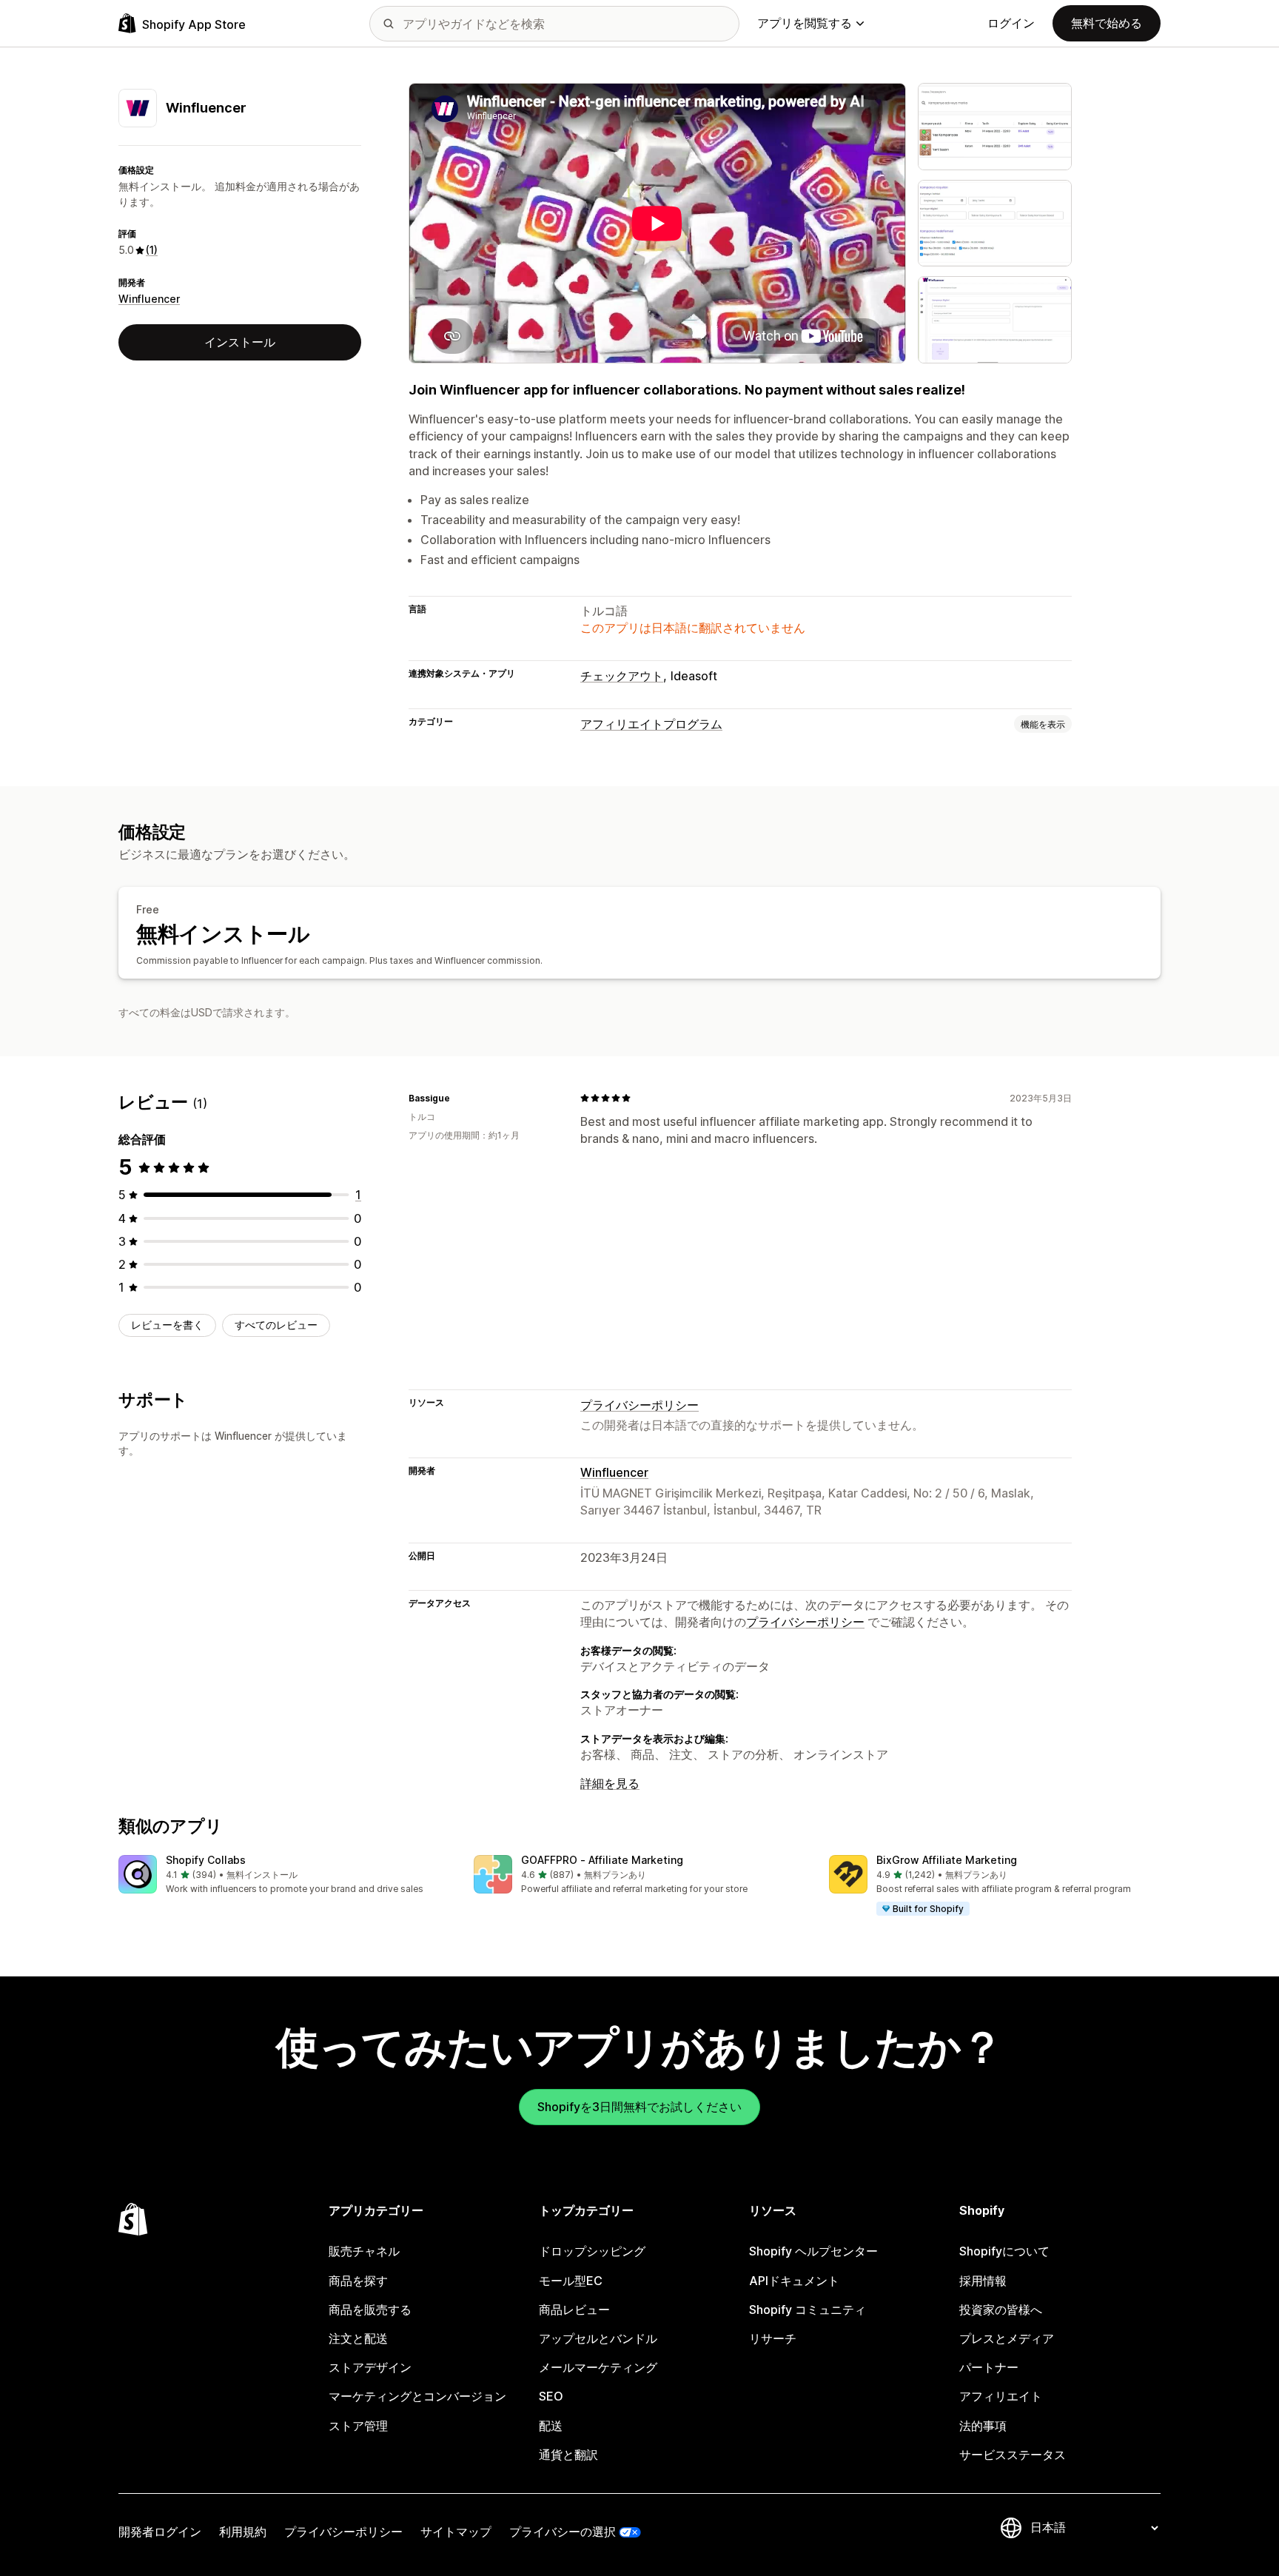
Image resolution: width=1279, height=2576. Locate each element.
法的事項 (983, 2426)
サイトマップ (456, 2532)
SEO (551, 2396)
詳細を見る (610, 1783)
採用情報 (983, 2281)
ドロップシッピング (592, 2251)
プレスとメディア (1007, 2338)
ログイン (1011, 23)
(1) (152, 250)
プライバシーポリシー (639, 1405)
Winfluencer (149, 299)
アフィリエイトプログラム (651, 724)
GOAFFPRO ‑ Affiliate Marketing (602, 1860)
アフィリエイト (1001, 2396)
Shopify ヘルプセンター (813, 2251)
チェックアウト (622, 676)
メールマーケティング (598, 2367)
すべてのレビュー (276, 1325)
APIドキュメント (794, 2281)
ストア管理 (358, 2426)
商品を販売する (370, 2310)
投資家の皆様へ (1001, 2310)
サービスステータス (1013, 2455)
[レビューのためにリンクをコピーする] (459, 1098)
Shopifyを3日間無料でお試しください (639, 2107)
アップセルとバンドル (598, 2338)
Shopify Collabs (206, 1860)
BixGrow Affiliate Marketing (947, 1860)
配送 (551, 2426)
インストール (240, 342)
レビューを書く (167, 1325)
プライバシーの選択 (563, 2532)
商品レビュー (574, 2310)
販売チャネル (364, 2251)
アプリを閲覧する (805, 23)
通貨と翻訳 (568, 2455)
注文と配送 (358, 2338)
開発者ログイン (160, 2532)
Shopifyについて (1004, 2251)
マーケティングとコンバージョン (417, 2396)
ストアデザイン (370, 2367)
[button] (284, 1875)
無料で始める (1107, 23)
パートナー (989, 2367)
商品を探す (358, 2281)
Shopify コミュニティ (808, 2310)
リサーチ (773, 2338)
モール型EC (571, 2281)
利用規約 (243, 2532)
